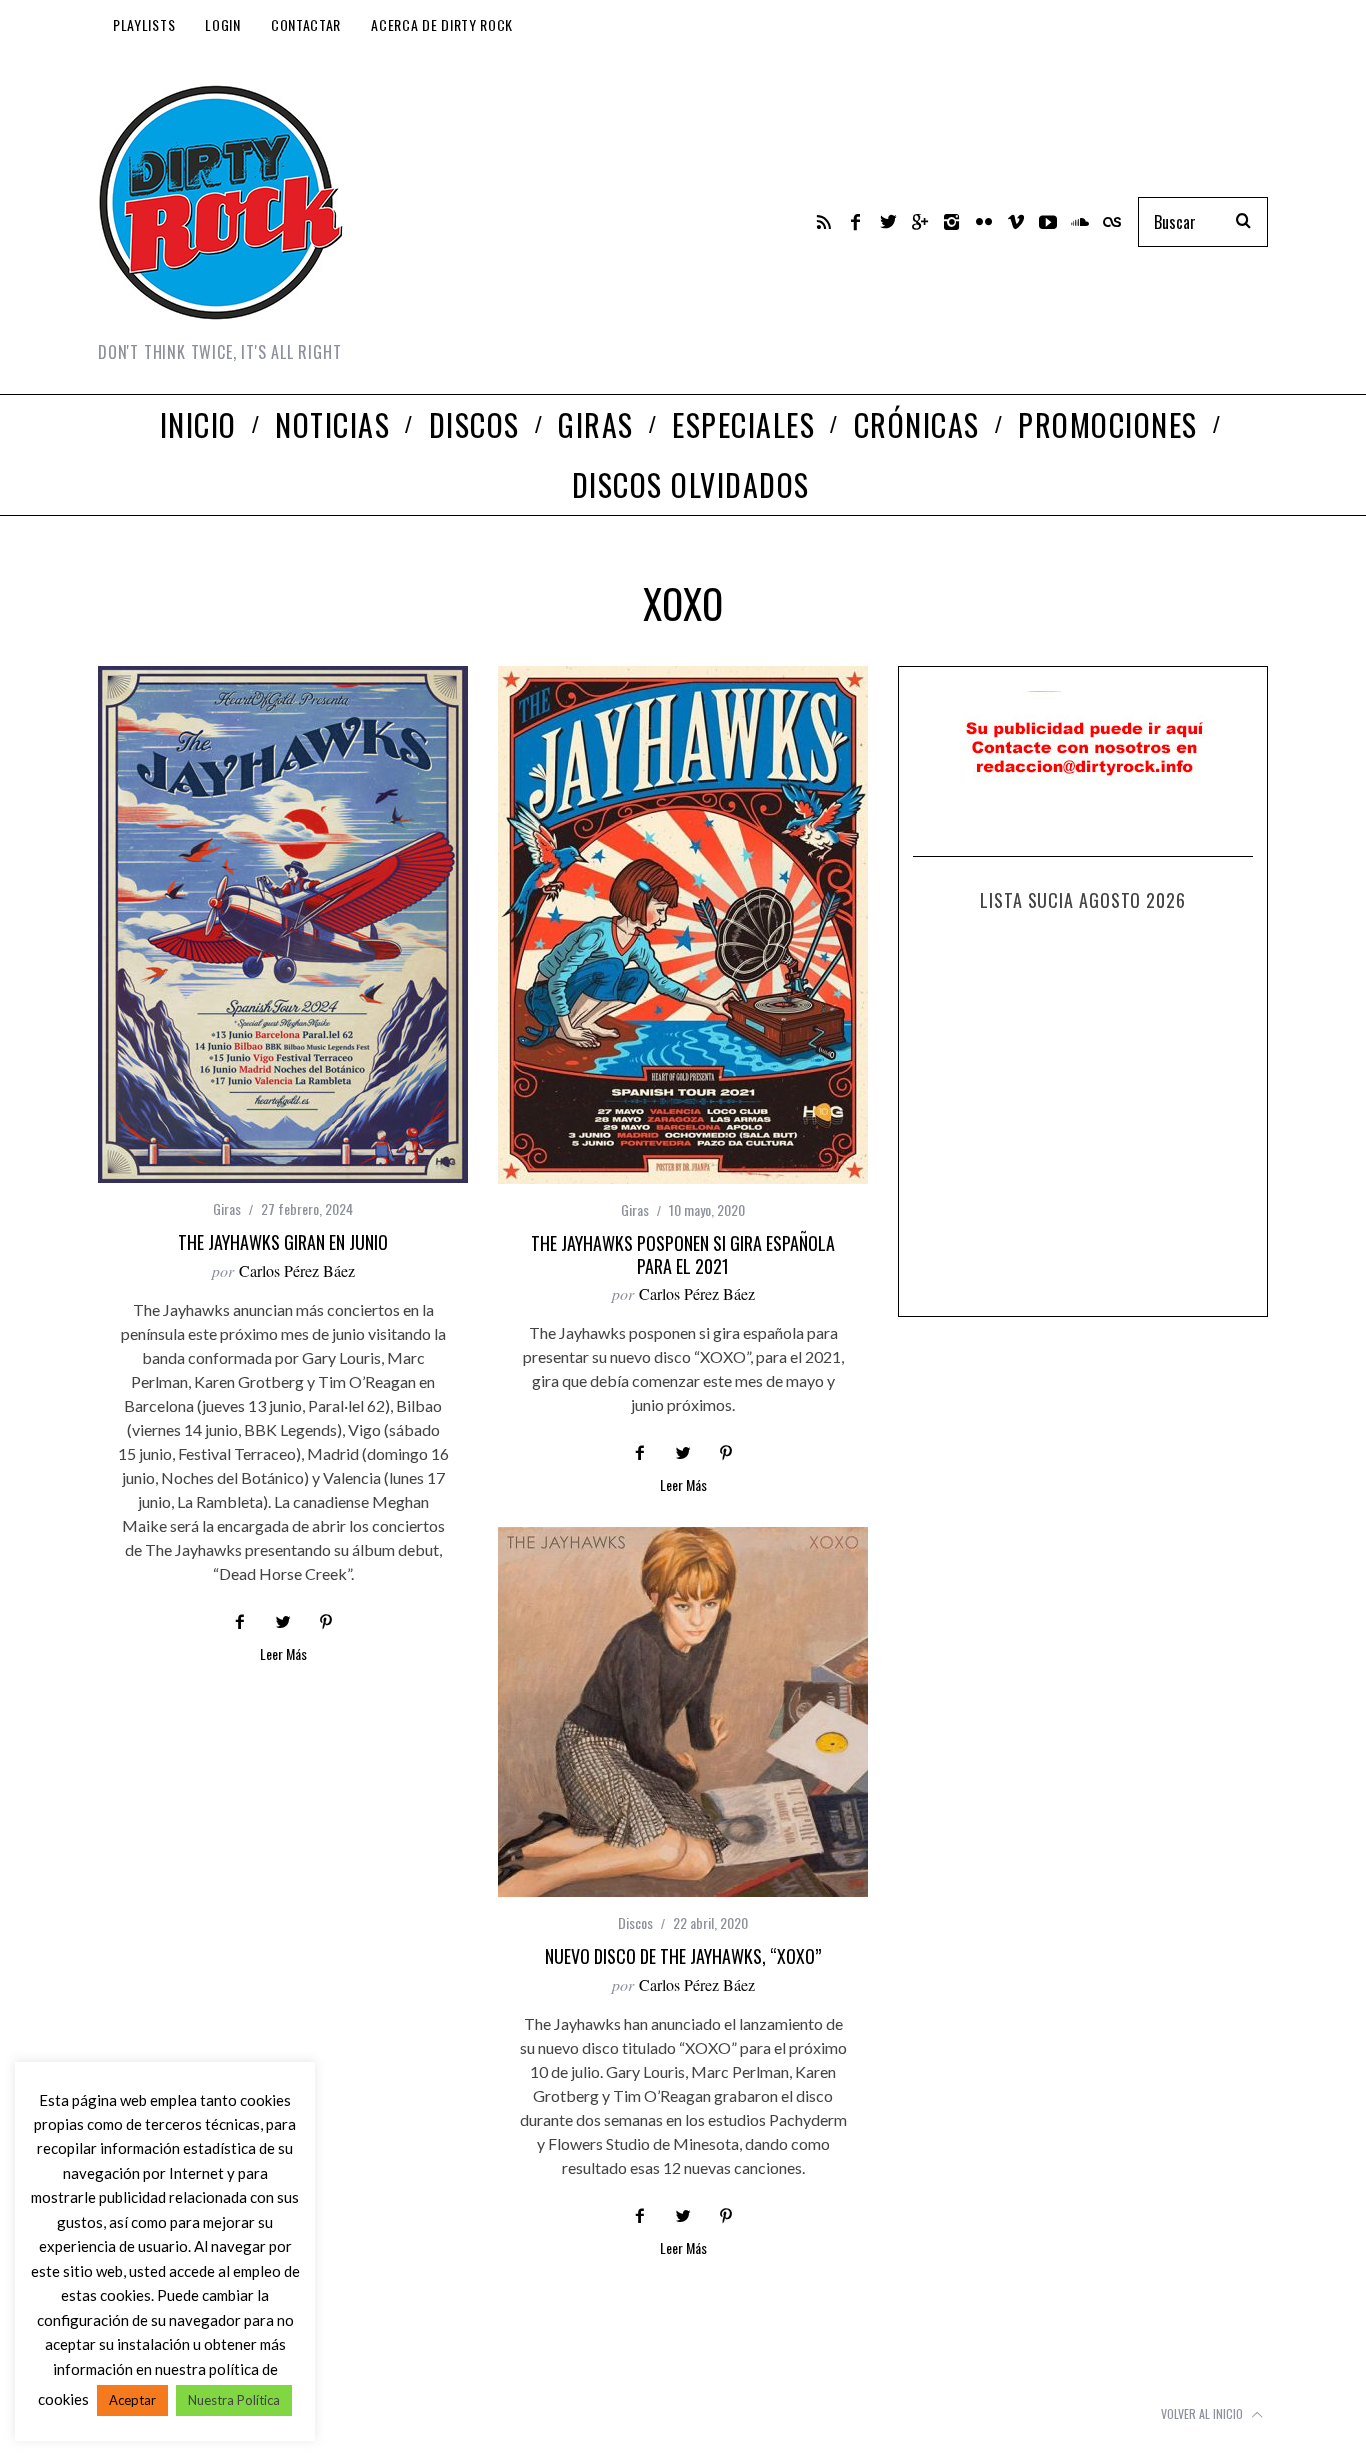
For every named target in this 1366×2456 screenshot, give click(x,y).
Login (223, 24)
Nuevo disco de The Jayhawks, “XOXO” (683, 1956)
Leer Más (283, 1655)
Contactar (306, 24)
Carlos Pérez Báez (297, 1270)
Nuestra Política (234, 2400)
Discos (635, 1922)
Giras (227, 1208)
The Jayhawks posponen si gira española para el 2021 (683, 1254)
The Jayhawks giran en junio (283, 1242)
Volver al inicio (1203, 2413)
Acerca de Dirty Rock (442, 24)
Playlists (144, 24)
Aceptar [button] (132, 2400)
